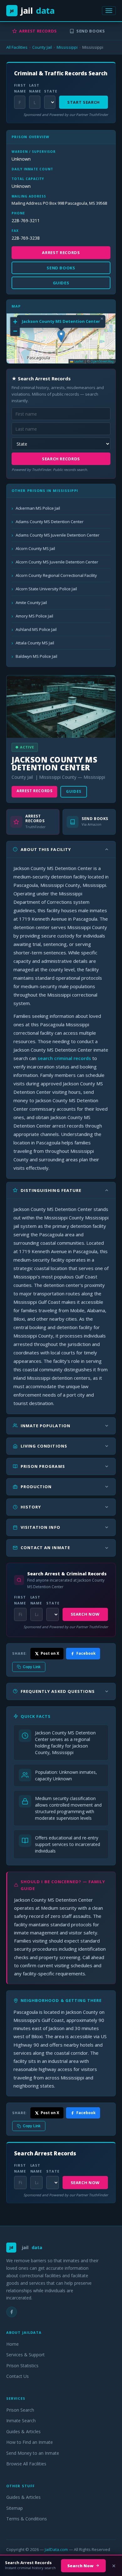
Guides (74, 791)
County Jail (42, 47)
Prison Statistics (22, 2366)
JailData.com (56, 2549)
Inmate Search (21, 2421)
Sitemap (15, 2508)
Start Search (84, 102)
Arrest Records (38, 31)
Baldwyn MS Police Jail (36, 656)
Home (13, 2344)
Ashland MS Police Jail (36, 629)
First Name (20, 88)
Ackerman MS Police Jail (38, 508)
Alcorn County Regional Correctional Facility (56, 575)
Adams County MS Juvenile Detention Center (58, 535)
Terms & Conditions (27, 2519)
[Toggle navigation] (109, 11)
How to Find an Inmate (30, 2442)
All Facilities (17, 47)
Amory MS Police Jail (34, 616)
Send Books (91, 31)
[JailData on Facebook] (12, 2312)
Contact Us (18, 2376)
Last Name (35, 88)
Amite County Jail (31, 603)
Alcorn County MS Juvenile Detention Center (57, 562)
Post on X (50, 1653)
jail (32, 10)
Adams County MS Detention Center (50, 522)
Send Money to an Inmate (33, 2453)
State (50, 91)
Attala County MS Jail (35, 643)
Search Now (85, 1614)
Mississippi (67, 47)
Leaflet (78, 361)
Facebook (86, 1653)
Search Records (61, 459)
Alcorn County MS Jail (35, 548)
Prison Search (20, 2410)
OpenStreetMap (102, 361)
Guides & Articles (23, 2431)
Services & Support (25, 2355)
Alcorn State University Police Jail (46, 589)
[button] (61, 336)
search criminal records (64, 1058)
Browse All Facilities (26, 2464)
